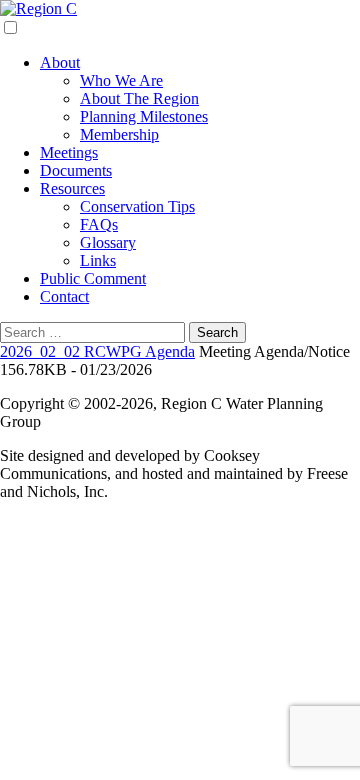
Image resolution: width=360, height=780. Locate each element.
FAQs (99, 224)
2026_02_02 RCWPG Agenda (97, 351)
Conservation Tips (137, 206)
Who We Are (121, 80)
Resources (72, 188)
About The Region (139, 98)
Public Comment (93, 278)
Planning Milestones (144, 116)
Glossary (108, 242)
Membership (119, 134)
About (60, 62)
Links (98, 260)
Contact (64, 296)
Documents (76, 170)
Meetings (69, 152)
